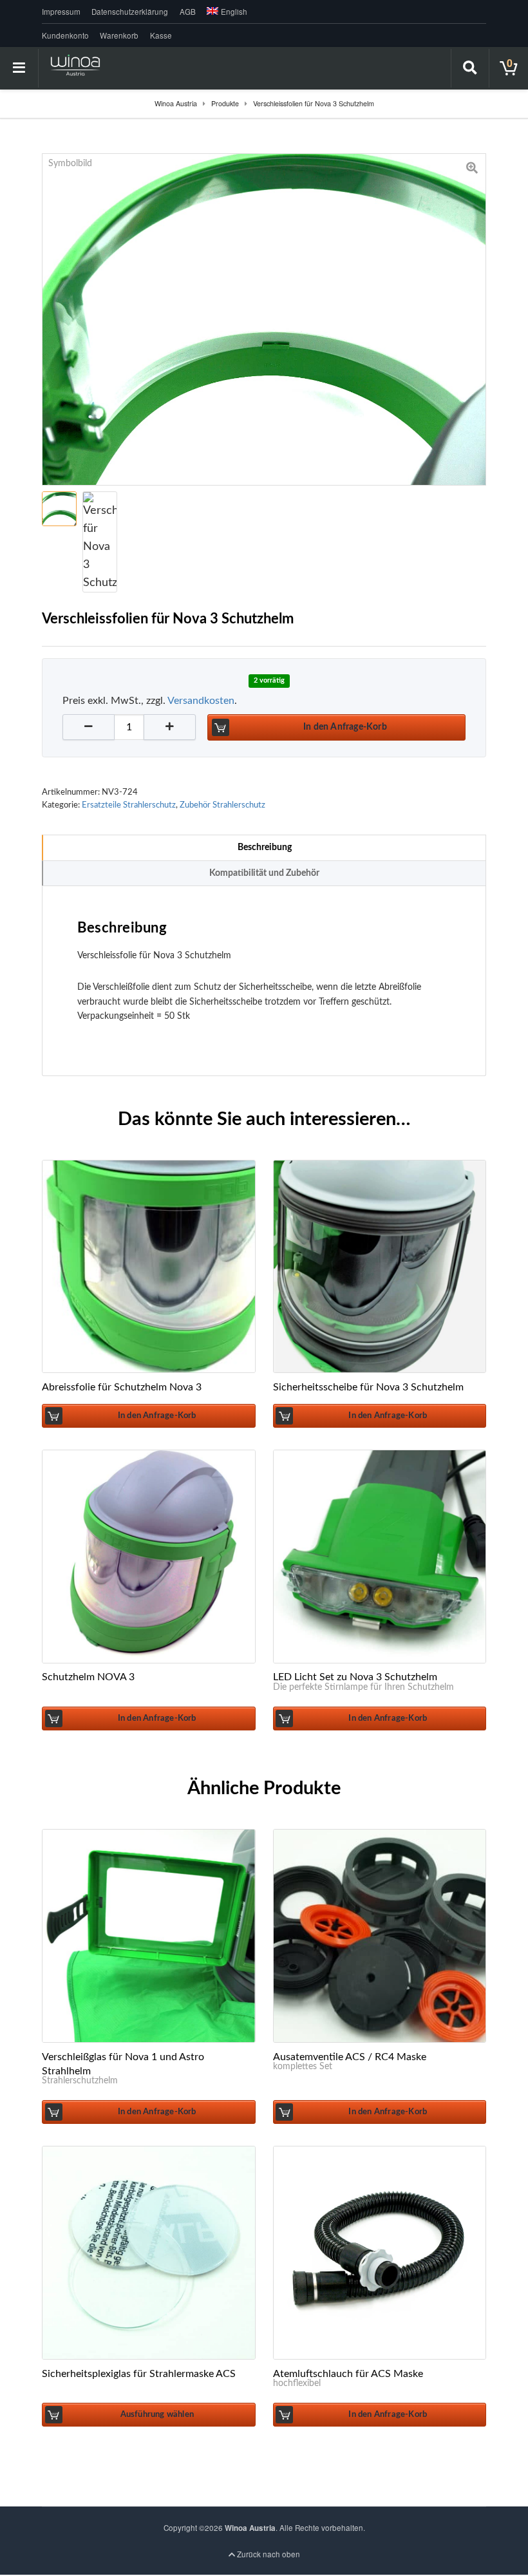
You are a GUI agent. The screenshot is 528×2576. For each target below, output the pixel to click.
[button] (170, 727)
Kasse (161, 35)
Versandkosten (201, 701)
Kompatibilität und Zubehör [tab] (264, 873)
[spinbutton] (129, 727)
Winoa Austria (250, 2528)
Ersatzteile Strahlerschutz (129, 805)
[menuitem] (225, 12)
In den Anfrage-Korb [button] (157, 1416)
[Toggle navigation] (19, 68)
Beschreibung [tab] (265, 847)
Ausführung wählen (157, 2414)
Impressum (61, 12)
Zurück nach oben (268, 2554)
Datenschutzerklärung (130, 12)
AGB (188, 12)
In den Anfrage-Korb (345, 727)
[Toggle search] (470, 68)
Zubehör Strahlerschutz (222, 805)
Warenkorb (119, 35)
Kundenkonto (65, 35)
